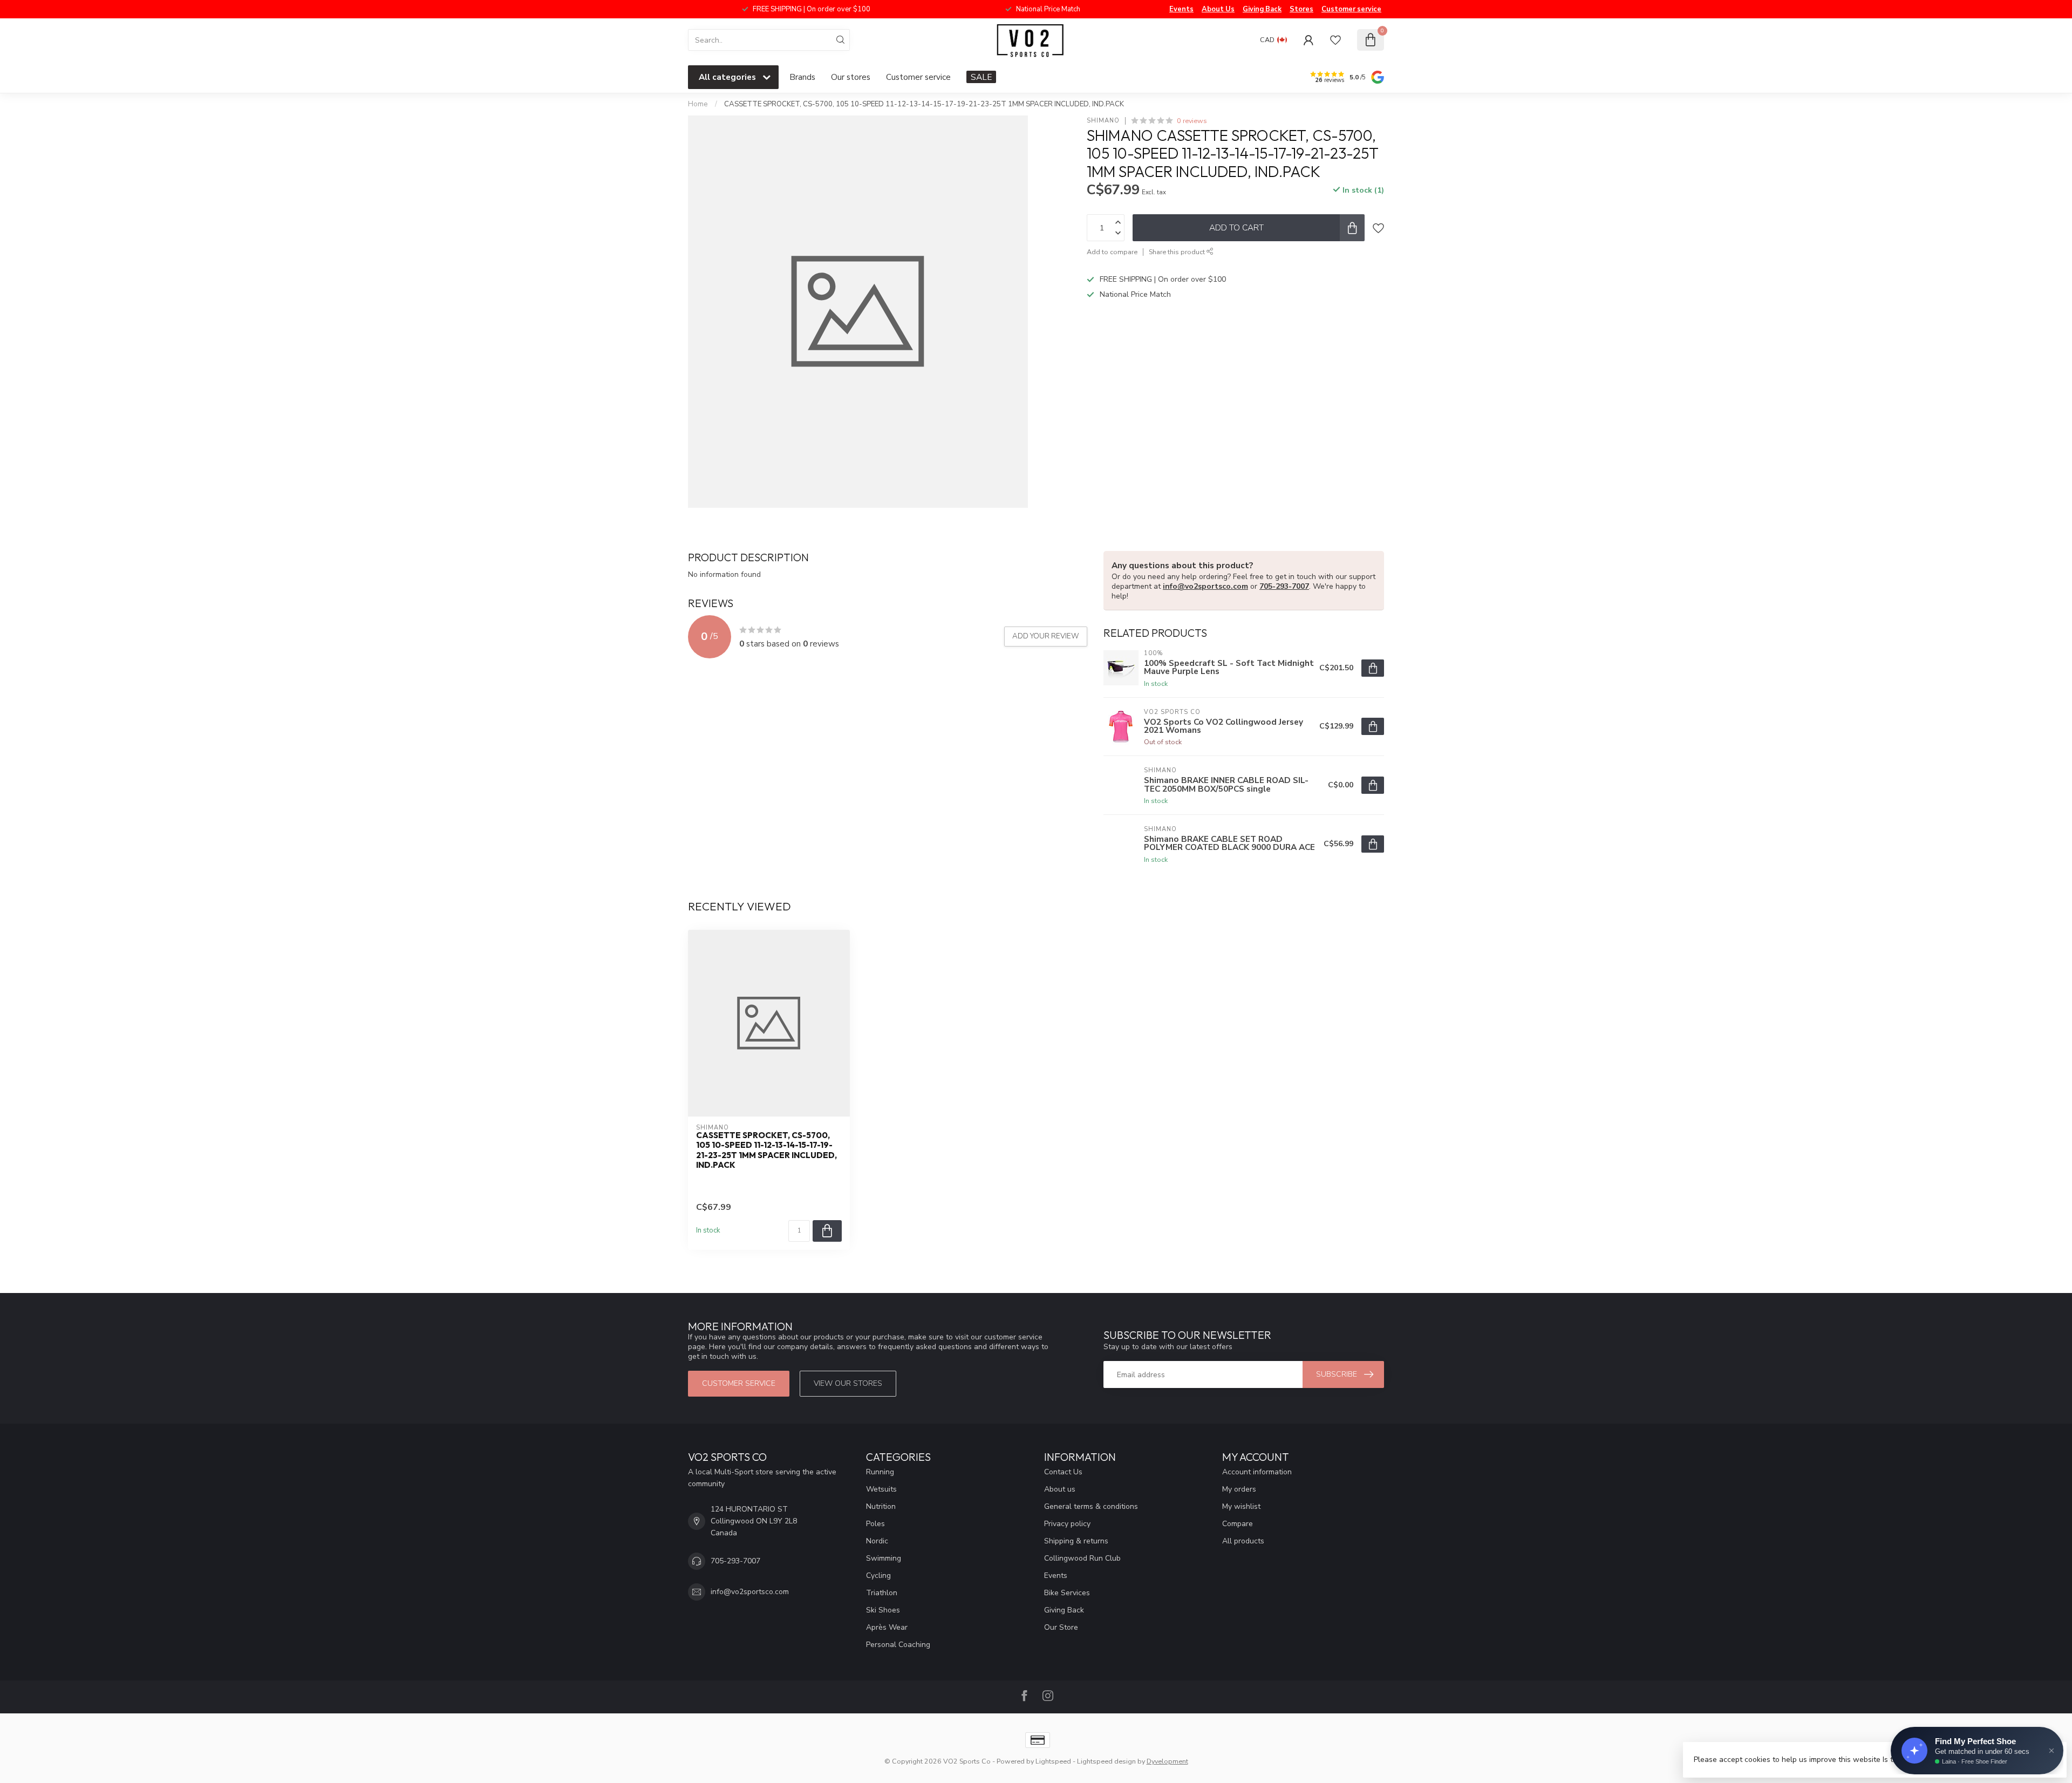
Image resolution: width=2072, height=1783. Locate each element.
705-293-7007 (1284, 586)
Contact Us (1063, 1472)
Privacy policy (1067, 1524)
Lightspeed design (1106, 1761)
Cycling (878, 1576)
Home (698, 104)
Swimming (884, 1558)
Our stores (851, 77)
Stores (1301, 9)
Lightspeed (1053, 1761)
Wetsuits (881, 1489)
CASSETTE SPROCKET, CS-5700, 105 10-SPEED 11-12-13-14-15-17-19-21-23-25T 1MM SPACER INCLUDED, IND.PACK (924, 104)
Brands (802, 77)
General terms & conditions (1091, 1506)
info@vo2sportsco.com (1205, 586)
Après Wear (887, 1627)
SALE (981, 77)
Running (880, 1472)
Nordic (877, 1541)
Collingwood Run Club (1082, 1558)
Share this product (1178, 252)
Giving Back (1262, 9)
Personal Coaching (898, 1645)
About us (1060, 1489)
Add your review (1046, 636)
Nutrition (881, 1506)
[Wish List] (1335, 40)
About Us (1218, 9)
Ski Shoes (883, 1610)
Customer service (1351, 9)
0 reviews (1192, 121)
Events (1181, 9)
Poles (875, 1524)
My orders (1239, 1489)
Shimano (1103, 121)
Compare (1238, 1524)
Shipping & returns (1076, 1541)
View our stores (848, 1383)
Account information (1257, 1472)
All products (1243, 1541)
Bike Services (1067, 1593)
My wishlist (1241, 1506)
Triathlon (882, 1593)
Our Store (1061, 1627)
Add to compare (1112, 252)
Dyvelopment (1167, 1761)
